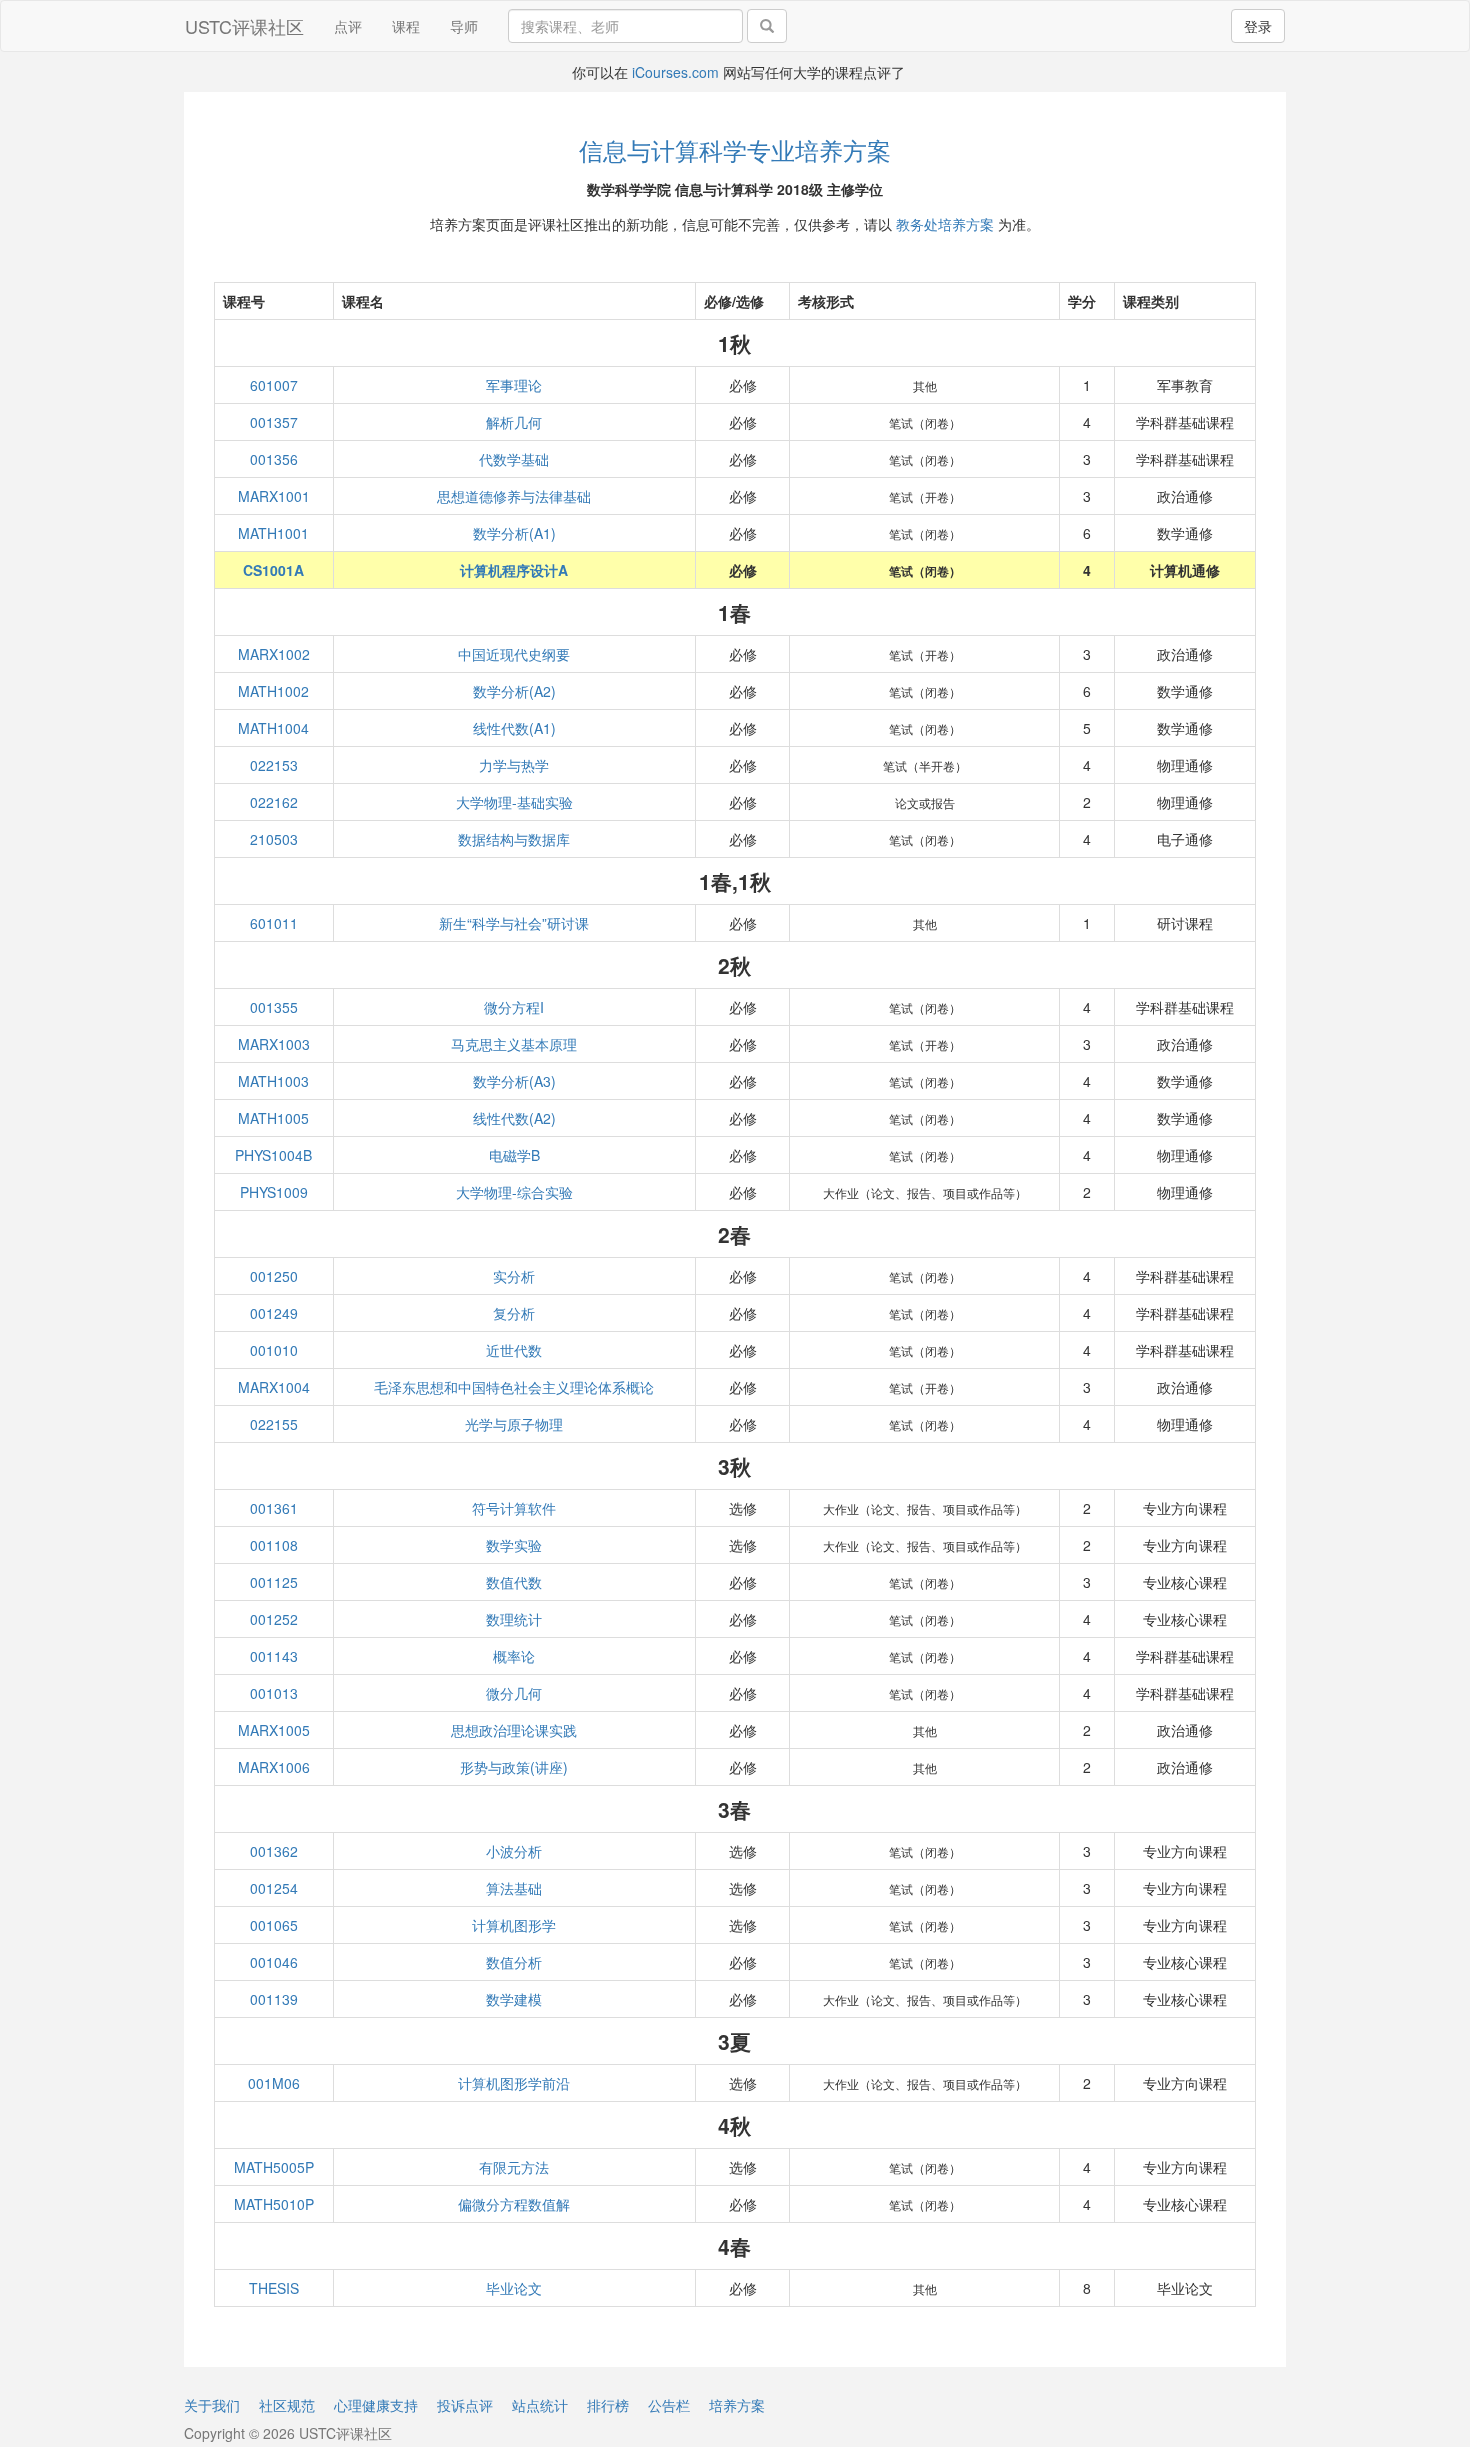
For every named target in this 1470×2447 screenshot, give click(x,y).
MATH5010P (274, 2204)
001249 (274, 1313)
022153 (274, 765)
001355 (274, 1007)
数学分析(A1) (514, 533)
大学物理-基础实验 (514, 802)
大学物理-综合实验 (514, 1192)
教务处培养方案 (945, 224)
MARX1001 (274, 496)
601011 (274, 923)
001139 (274, 1999)
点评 (348, 26)
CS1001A (273, 570)
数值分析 (514, 1962)
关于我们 (212, 2405)
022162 (274, 802)
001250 (274, 1276)
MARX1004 (274, 1387)
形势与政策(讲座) (514, 1767)
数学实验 (514, 1545)
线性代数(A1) (514, 728)
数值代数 (514, 1582)
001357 (274, 422)
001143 (274, 1656)
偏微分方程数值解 (514, 2204)
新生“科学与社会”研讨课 (514, 923)
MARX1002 (274, 654)
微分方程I (514, 1007)
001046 (274, 1962)
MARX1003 (274, 1044)
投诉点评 (465, 2405)
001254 (274, 1888)
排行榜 (608, 2405)
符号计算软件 (514, 1508)
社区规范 (287, 2405)
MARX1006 (274, 1767)
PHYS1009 (274, 1192)
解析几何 (514, 422)
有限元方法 (514, 2167)
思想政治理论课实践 (514, 1730)
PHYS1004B (273, 1155)
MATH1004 (273, 728)
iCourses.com (675, 72)
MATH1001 (273, 533)
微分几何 (514, 1693)
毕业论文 (514, 2288)
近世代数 (514, 1350)
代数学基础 (514, 459)
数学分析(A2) (514, 691)
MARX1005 (274, 1730)
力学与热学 (514, 765)
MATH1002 (273, 691)
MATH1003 (273, 1081)
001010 (274, 1350)
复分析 (514, 1313)
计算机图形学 (514, 1925)
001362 (274, 1851)
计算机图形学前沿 (514, 2083)
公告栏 (669, 2405)
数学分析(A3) (514, 1081)
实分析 (514, 1276)
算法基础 (514, 1888)
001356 (274, 459)
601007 (274, 385)
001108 (274, 1545)
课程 (406, 26)
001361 (274, 1508)
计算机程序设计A (514, 570)
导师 (464, 26)
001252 (274, 1619)
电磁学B (514, 1155)
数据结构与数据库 (514, 839)
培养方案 (737, 2405)
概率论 (514, 1656)
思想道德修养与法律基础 (514, 496)
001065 (274, 1925)
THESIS (274, 2288)
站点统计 (540, 2405)
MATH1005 (273, 1118)
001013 (274, 1693)
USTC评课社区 (244, 26)
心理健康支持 (376, 2405)
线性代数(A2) (514, 1118)
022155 (274, 1424)
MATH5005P (274, 2167)
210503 (274, 839)
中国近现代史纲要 (514, 654)
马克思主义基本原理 (514, 1044)
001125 (274, 1582)
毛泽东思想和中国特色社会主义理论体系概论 (514, 1387)
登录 (1258, 26)
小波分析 (514, 1851)
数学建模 (514, 1999)
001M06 (274, 2083)
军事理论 (514, 385)
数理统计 (514, 1619)
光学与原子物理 (514, 1424)
